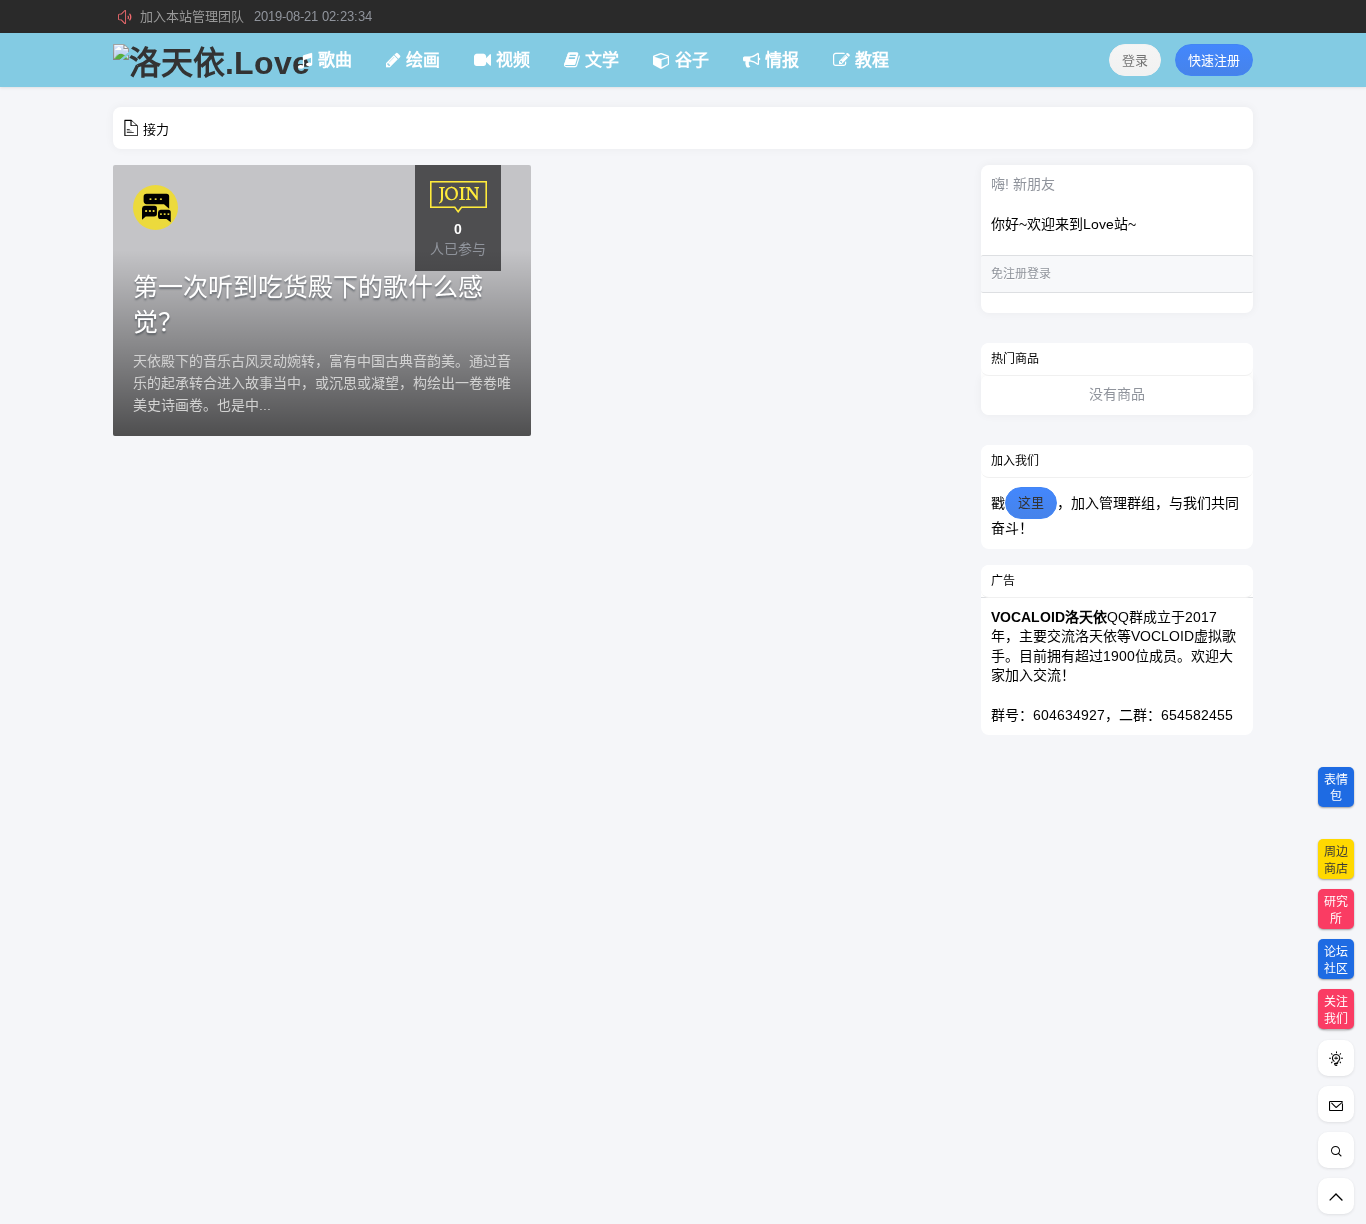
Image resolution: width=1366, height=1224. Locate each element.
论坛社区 (1336, 960)
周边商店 (1336, 860)
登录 (1135, 60)
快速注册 (1214, 60)
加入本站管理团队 (256, 16)
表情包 (1336, 788)
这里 (1031, 502)
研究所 (1336, 910)
